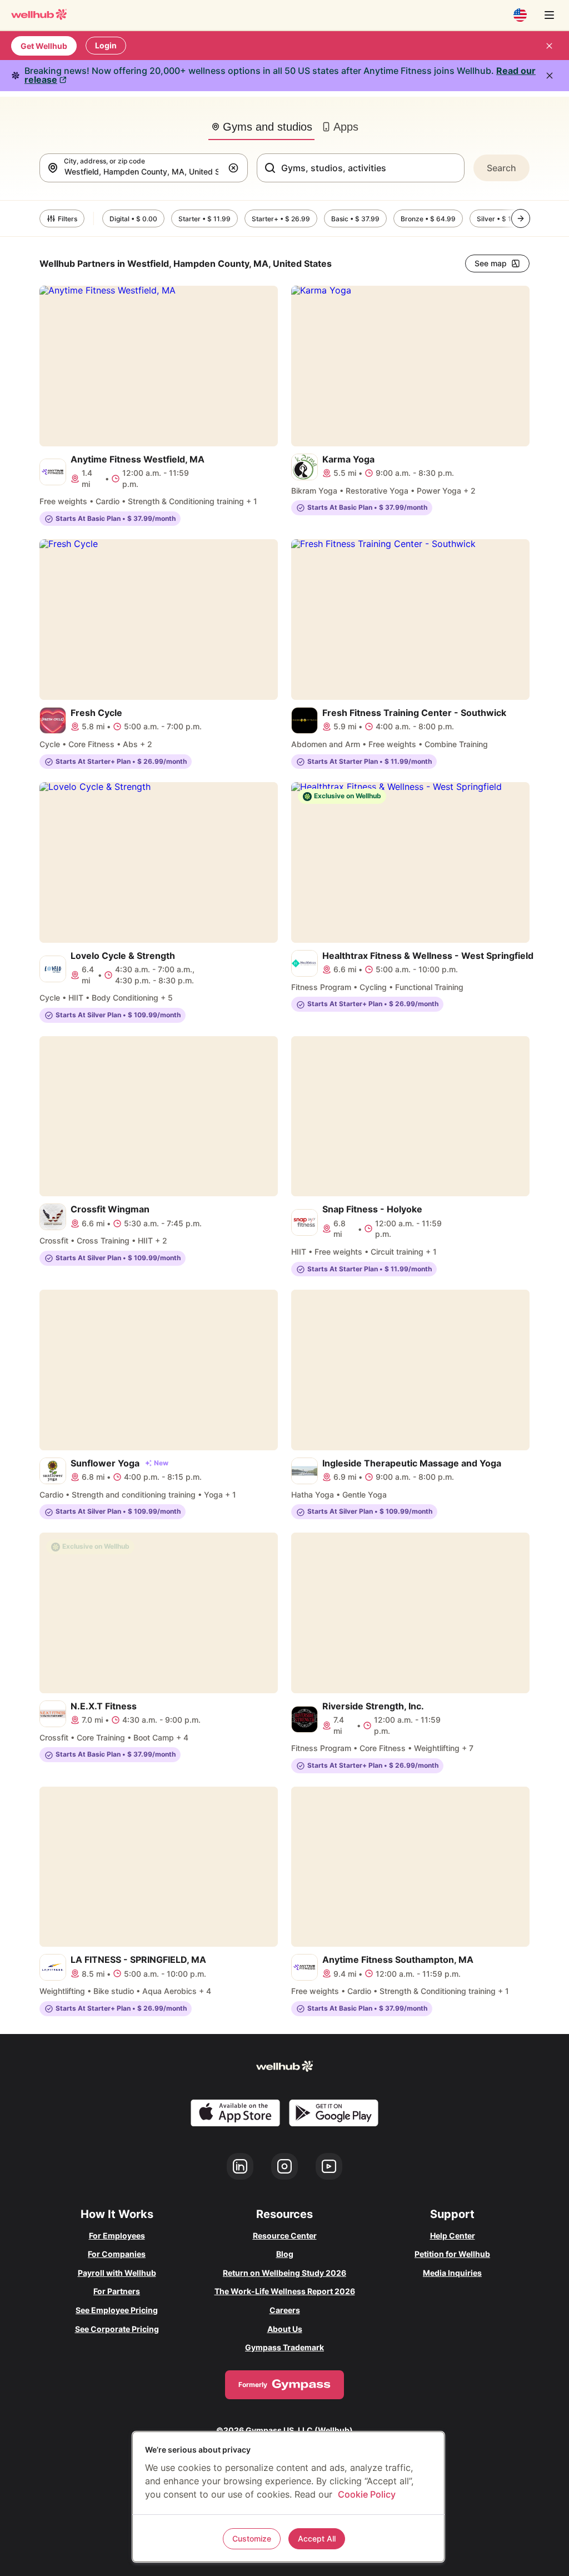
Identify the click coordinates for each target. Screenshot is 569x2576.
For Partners (117, 2291)
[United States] (520, 15)
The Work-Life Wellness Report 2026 (285, 2291)
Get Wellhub (44, 46)
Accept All (317, 2538)
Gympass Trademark (284, 2347)
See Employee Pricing (117, 2310)
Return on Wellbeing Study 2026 (284, 2273)
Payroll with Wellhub (117, 2273)
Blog (285, 2254)
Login (106, 45)
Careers (285, 2310)
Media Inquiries (452, 2273)
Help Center (453, 2236)
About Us (285, 2329)
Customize (252, 2538)
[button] (236, 168)
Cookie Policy (367, 2494)
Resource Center (285, 2236)
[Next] (521, 218)
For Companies (117, 2254)
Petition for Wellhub (452, 2254)
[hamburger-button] (549, 15)
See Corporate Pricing (117, 2329)
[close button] (549, 46)
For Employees (117, 2236)
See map (491, 263)
